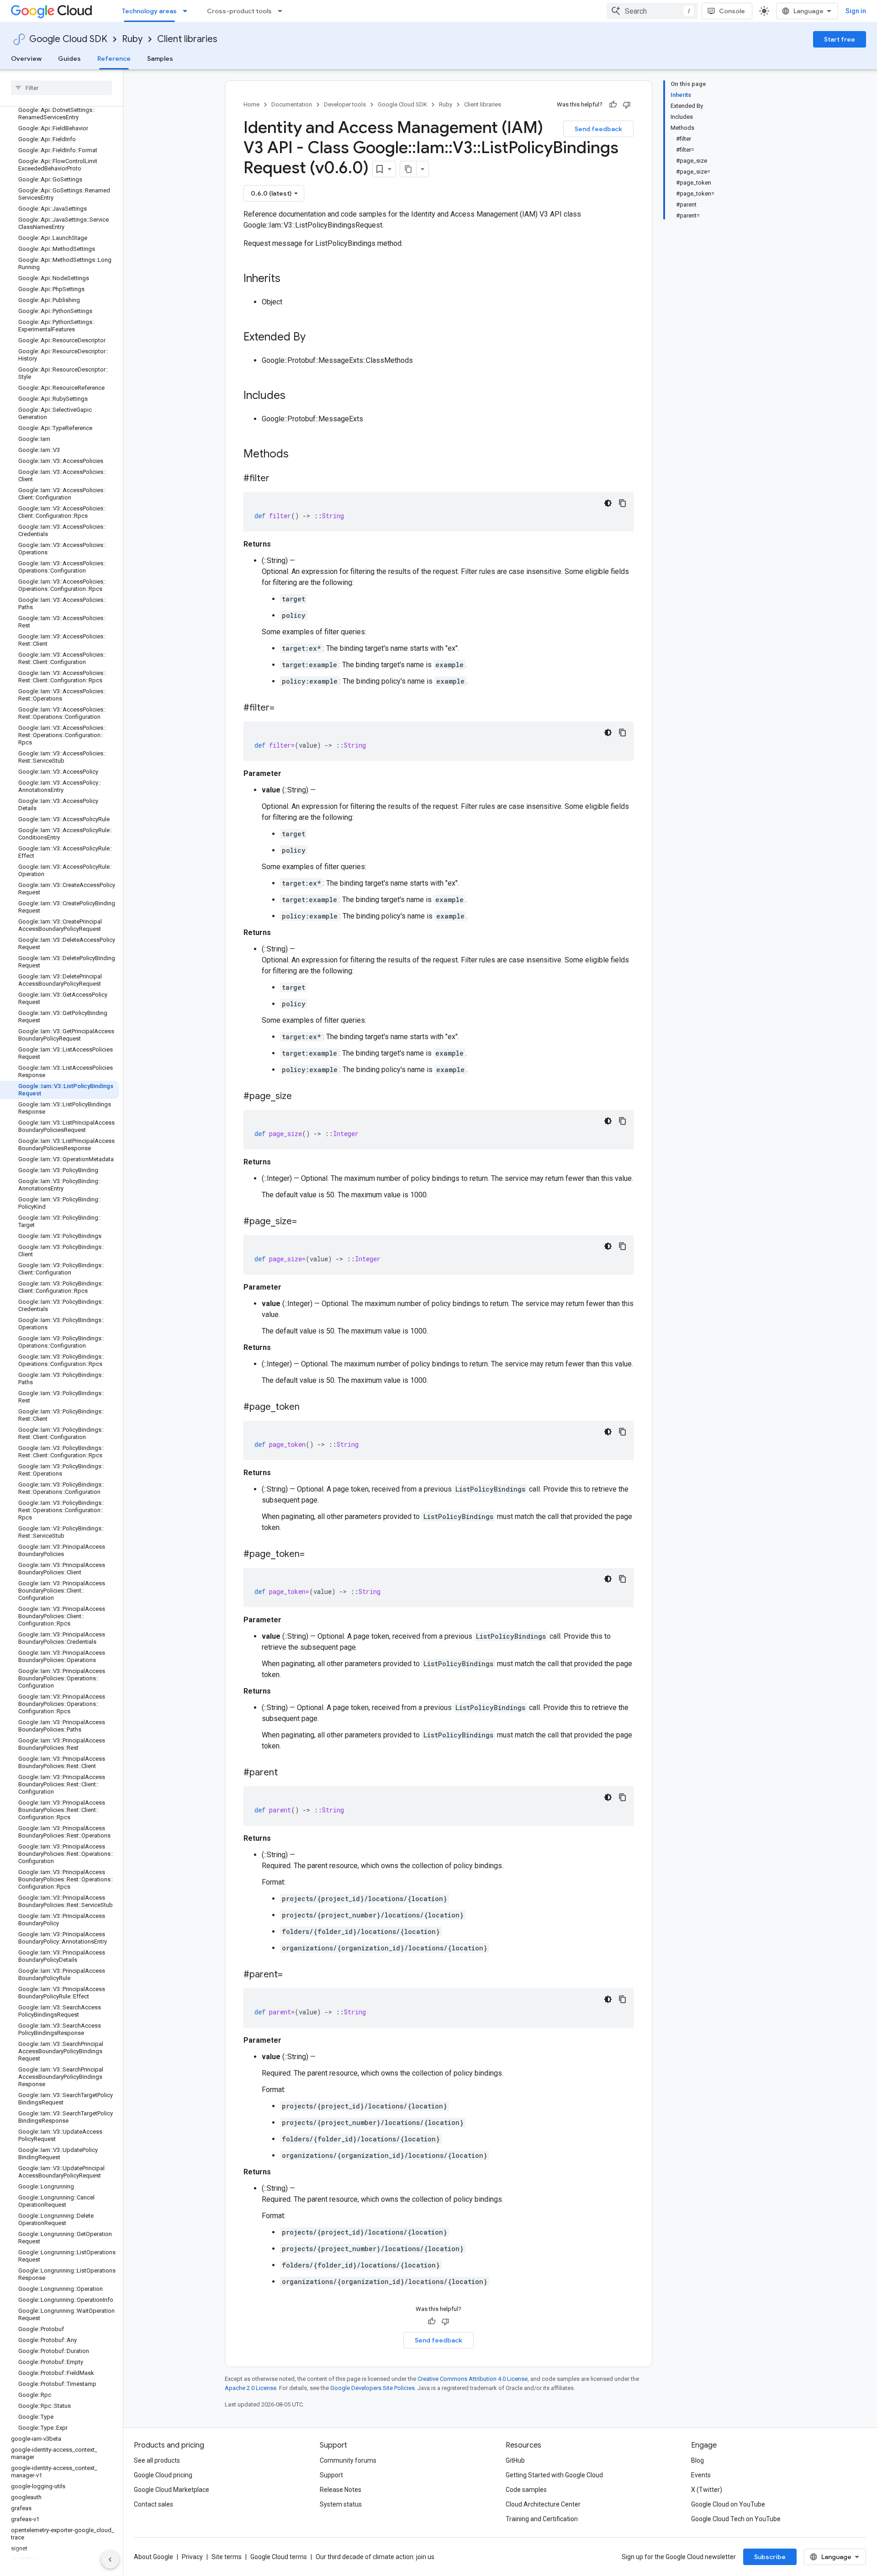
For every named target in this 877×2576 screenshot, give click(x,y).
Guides (69, 58)
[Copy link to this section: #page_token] (309, 1408)
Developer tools (345, 104)
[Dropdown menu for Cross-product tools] (283, 11)
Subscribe (770, 2557)
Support (331, 2475)
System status (341, 2504)
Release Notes (341, 2490)
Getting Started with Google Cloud (554, 2475)
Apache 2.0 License (251, 2388)
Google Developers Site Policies (372, 2388)
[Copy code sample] (623, 503)
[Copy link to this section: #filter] (279, 479)
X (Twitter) (707, 2490)
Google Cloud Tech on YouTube (736, 2519)
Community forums (348, 2460)
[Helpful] (613, 105)
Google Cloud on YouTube (728, 2504)
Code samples (526, 2490)
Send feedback (598, 129)
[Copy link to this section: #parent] (287, 1773)
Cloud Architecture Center (543, 2504)
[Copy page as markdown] (408, 169)
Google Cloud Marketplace (172, 2490)
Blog (697, 2460)
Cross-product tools (239, 11)
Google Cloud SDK (68, 39)
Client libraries (187, 39)
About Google (153, 2557)
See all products (157, 2460)
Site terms (227, 2557)
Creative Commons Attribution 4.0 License (473, 2379)
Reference (114, 58)
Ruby (132, 39)
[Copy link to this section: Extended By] (315, 338)
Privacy (192, 2557)
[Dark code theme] (608, 503)
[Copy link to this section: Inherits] (290, 279)
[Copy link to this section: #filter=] (284, 708)
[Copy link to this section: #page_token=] (314, 1555)
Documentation (292, 104)
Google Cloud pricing (163, 2475)
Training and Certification (542, 2519)
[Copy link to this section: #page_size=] (306, 1222)
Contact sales (153, 2504)
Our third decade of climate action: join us (375, 2557)
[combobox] (652, 11)
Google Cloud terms (279, 2557)
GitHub (515, 2460)
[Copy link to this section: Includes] (295, 396)
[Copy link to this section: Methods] (301, 455)
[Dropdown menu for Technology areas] (188, 11)
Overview (26, 58)
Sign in (856, 11)
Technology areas (149, 11)
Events (701, 2475)
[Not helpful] (627, 105)
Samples (160, 58)
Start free (840, 39)
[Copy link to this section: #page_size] (301, 1097)
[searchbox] (61, 88)
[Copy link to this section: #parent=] (292, 1975)
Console (732, 11)
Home (251, 104)
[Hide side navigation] (110, 2560)
